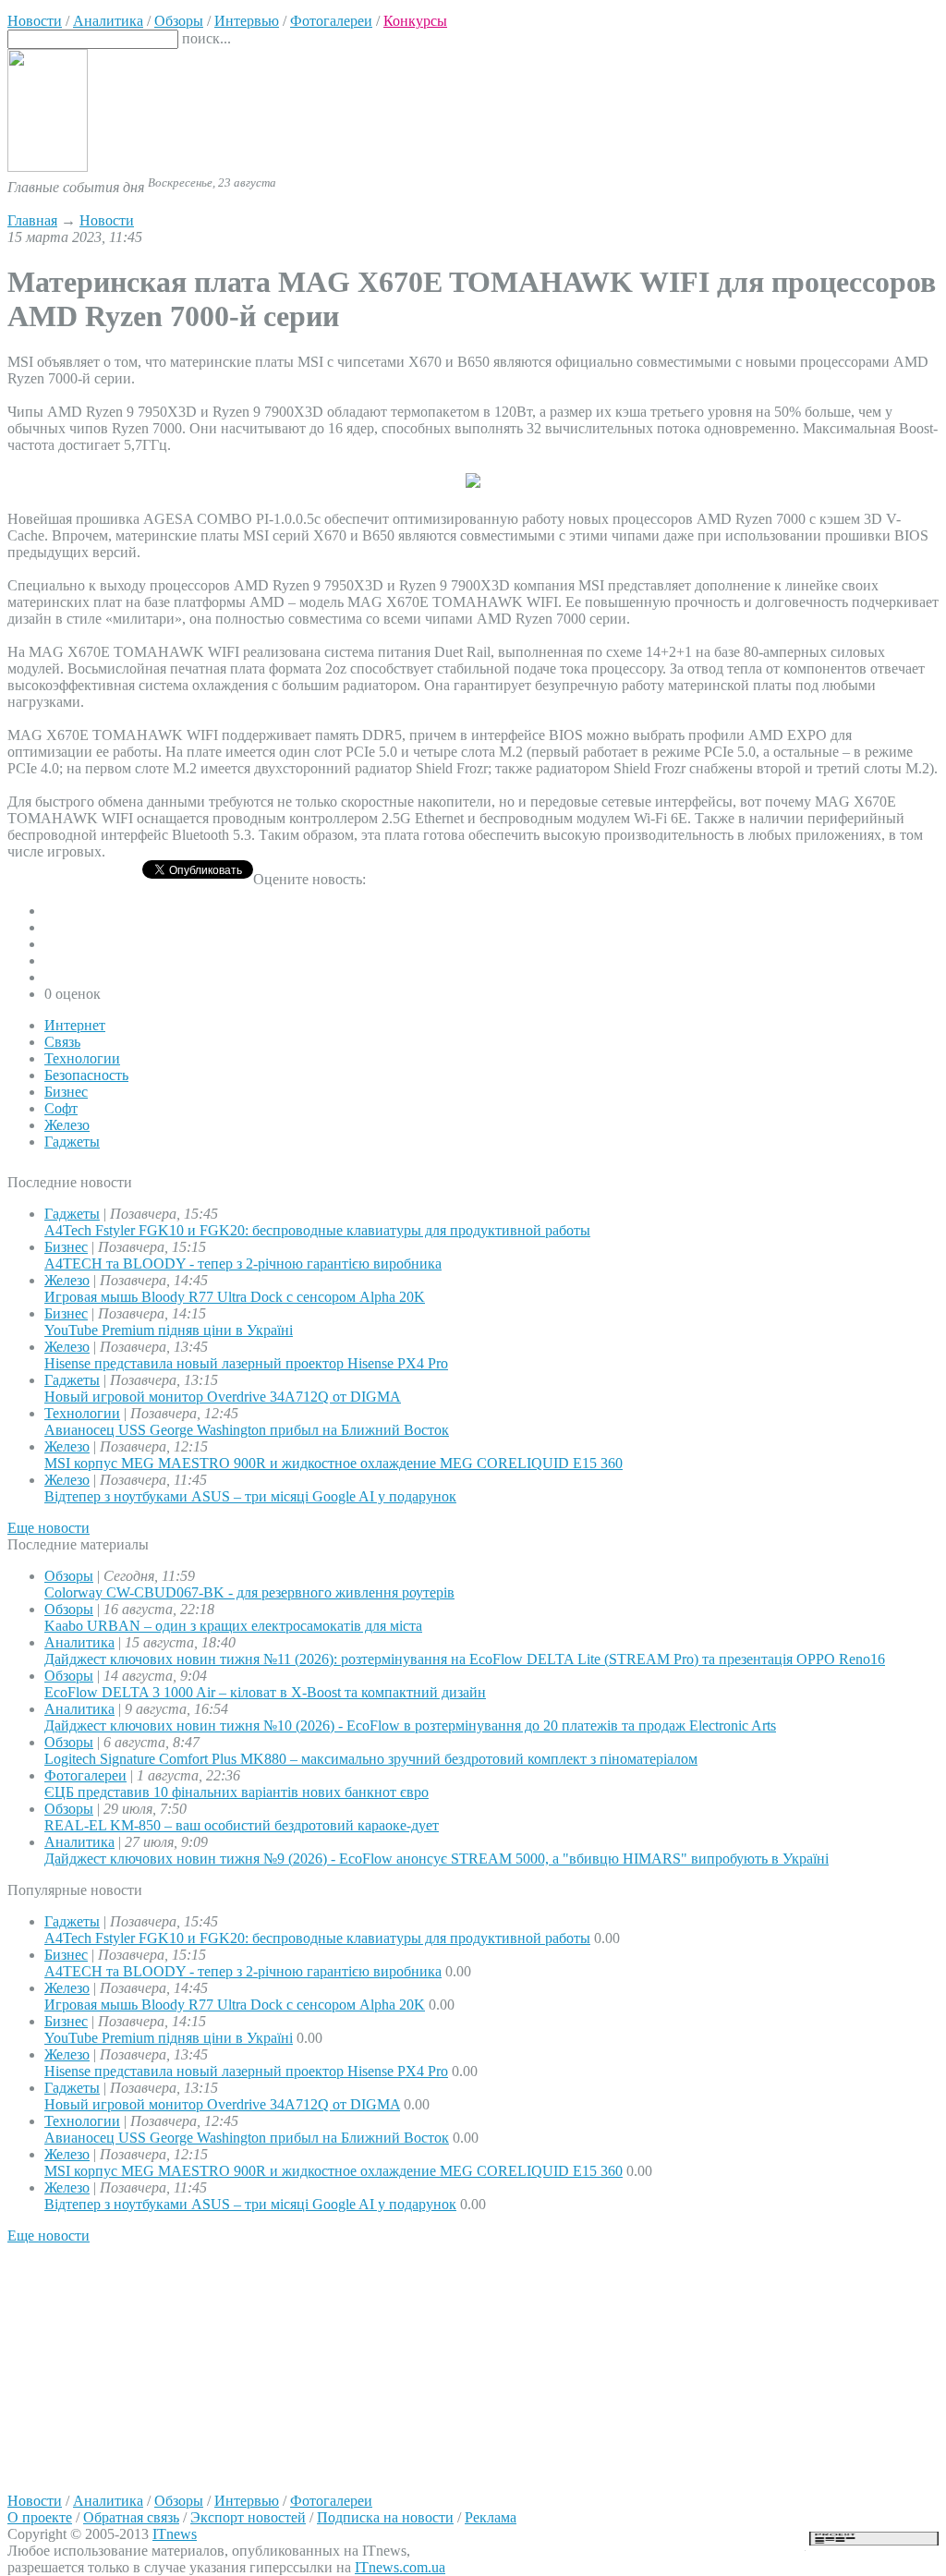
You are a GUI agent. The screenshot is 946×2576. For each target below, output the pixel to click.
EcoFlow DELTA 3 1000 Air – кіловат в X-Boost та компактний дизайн (265, 1692)
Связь (62, 1042)
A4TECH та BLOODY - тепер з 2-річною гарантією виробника (243, 1264)
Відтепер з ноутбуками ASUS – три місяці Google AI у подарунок (250, 1496)
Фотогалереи (85, 1775)
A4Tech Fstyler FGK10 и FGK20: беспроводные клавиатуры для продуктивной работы (317, 1230)
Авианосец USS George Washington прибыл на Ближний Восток (247, 1430)
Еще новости (49, 1528)
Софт (61, 1108)
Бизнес (66, 1092)
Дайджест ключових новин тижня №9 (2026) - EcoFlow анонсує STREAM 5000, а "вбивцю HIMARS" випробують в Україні (437, 1859)
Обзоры (69, 1576)
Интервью (247, 2501)
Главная (32, 220)
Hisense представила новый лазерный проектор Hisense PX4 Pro (246, 1363)
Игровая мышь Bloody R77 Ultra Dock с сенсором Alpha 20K (235, 1297)
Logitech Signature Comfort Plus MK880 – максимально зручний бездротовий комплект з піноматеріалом (371, 1759)
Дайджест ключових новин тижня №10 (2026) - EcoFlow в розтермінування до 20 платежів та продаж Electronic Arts (410, 1725)
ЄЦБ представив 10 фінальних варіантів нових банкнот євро (236, 1792)
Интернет (75, 1025)
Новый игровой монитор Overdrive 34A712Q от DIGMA (223, 1397)
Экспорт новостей (248, 2517)
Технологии (82, 1058)
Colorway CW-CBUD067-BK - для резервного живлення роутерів (249, 1592)
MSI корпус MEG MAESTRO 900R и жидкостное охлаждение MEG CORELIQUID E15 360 (334, 1463)
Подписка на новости (385, 2517)
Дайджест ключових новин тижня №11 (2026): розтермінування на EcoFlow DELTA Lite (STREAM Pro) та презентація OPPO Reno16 (465, 1659)
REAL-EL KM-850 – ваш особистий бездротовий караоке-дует (242, 1825)
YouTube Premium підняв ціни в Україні (169, 1330)
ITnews (175, 2534)
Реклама (491, 2517)
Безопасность (86, 1075)
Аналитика (79, 1642)
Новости (107, 220)
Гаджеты (72, 1142)
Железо (67, 1125)
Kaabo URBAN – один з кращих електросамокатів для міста (233, 1626)
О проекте (40, 2517)
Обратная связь (131, 2517)
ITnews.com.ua (400, 2567)
